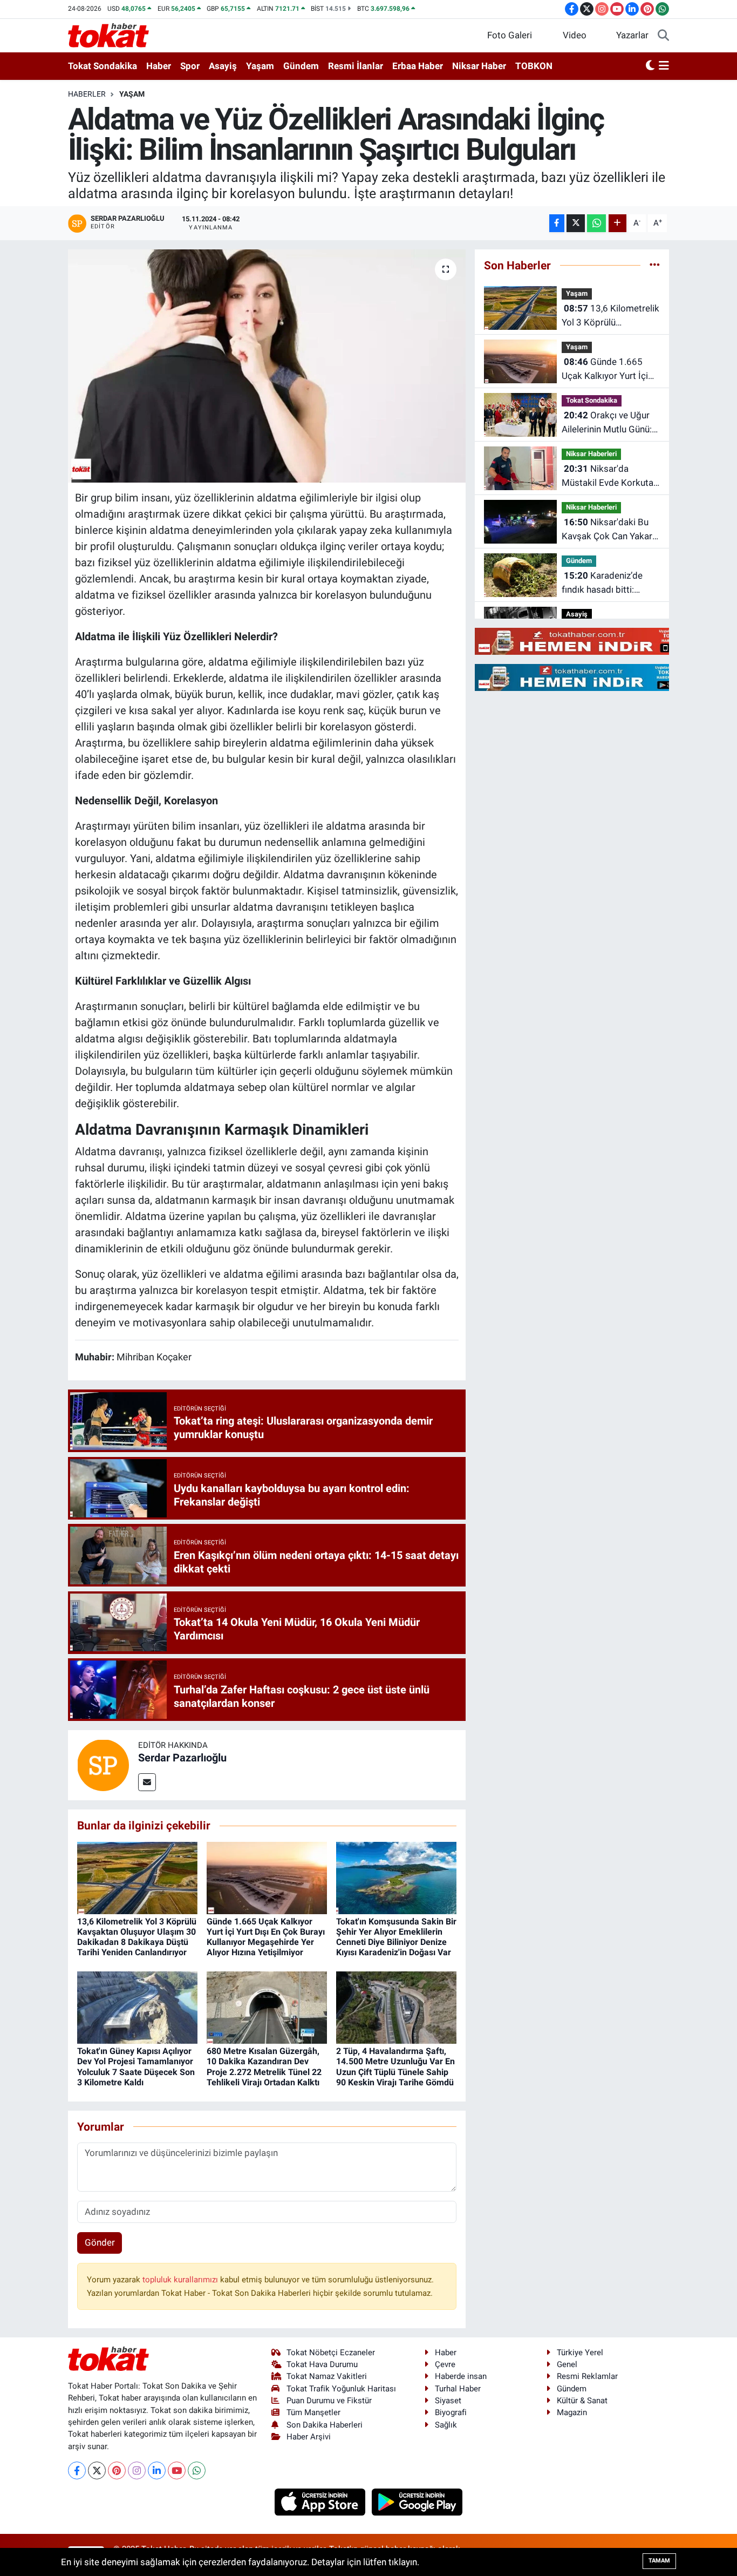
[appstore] (321, 2501)
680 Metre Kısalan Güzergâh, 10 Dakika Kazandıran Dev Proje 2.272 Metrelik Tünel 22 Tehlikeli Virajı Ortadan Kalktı (264, 2067)
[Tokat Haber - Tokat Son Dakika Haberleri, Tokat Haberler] (108, 35)
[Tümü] (655, 265)
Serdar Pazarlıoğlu (182, 1758)
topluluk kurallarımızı (181, 2280)
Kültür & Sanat (582, 2401)
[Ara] (663, 36)
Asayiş (223, 66)
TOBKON (534, 66)
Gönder (100, 2242)
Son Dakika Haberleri (325, 2425)
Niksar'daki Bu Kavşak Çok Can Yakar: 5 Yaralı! (608, 530)
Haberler (87, 94)
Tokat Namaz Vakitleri (327, 2376)
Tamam (659, 2561)
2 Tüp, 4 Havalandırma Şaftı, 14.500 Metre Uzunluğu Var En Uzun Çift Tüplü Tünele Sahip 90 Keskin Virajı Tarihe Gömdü (395, 2067)
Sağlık (446, 2425)
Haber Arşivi (309, 2437)
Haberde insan (461, 2376)
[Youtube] (177, 2470)
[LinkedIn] (157, 2470)
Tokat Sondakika (103, 66)
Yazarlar (632, 35)
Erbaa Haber (418, 66)
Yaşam (260, 66)
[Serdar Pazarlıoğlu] (103, 1764)
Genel (567, 2364)
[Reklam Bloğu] (588, 641)
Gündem (301, 66)
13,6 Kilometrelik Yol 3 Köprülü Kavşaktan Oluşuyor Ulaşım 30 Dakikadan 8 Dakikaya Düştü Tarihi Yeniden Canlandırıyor (137, 1937)
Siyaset (448, 2401)
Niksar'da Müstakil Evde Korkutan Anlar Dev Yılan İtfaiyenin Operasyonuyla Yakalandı (610, 476)
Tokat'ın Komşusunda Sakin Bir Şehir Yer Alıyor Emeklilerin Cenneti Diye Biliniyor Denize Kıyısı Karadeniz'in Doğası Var (396, 1937)
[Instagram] (137, 2470)
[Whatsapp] (197, 2470)
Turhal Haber (458, 2389)
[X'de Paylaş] (576, 223)
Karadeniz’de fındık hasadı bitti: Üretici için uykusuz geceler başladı (602, 583)
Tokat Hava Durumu (322, 2364)
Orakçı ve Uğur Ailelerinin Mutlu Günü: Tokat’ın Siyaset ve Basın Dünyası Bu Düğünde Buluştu (607, 423)
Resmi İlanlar (356, 66)
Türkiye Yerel (580, 2353)
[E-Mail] (147, 1782)
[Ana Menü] (664, 66)
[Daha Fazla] (617, 223)
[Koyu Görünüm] (650, 66)
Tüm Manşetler (313, 2412)
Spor (190, 66)
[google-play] (417, 2501)
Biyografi (451, 2412)
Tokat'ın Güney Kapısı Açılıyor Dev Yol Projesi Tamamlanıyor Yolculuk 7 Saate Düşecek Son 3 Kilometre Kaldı (136, 2067)
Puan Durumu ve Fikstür (329, 2401)
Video (575, 35)
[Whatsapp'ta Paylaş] (596, 223)
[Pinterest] (117, 2470)
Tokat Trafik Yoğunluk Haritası (341, 2389)
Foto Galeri (510, 35)
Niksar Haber (479, 66)
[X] (97, 2470)
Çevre (445, 2364)
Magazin (572, 2412)
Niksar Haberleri (591, 454)
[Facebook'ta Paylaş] (557, 223)
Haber (159, 66)
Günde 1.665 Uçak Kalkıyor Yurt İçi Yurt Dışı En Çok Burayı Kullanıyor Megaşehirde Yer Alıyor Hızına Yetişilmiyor (266, 1937)
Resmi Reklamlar (587, 2376)
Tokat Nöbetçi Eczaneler (331, 2353)
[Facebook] (77, 2470)
